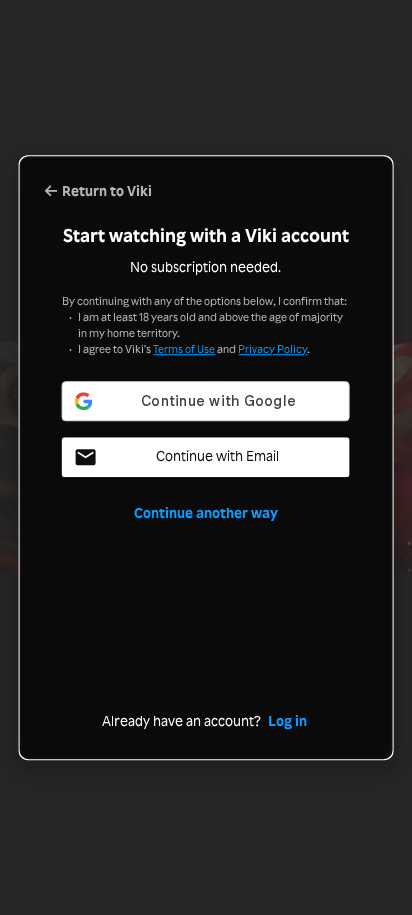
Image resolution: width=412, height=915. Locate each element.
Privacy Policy (272, 349)
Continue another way (206, 513)
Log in (287, 721)
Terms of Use (184, 349)
